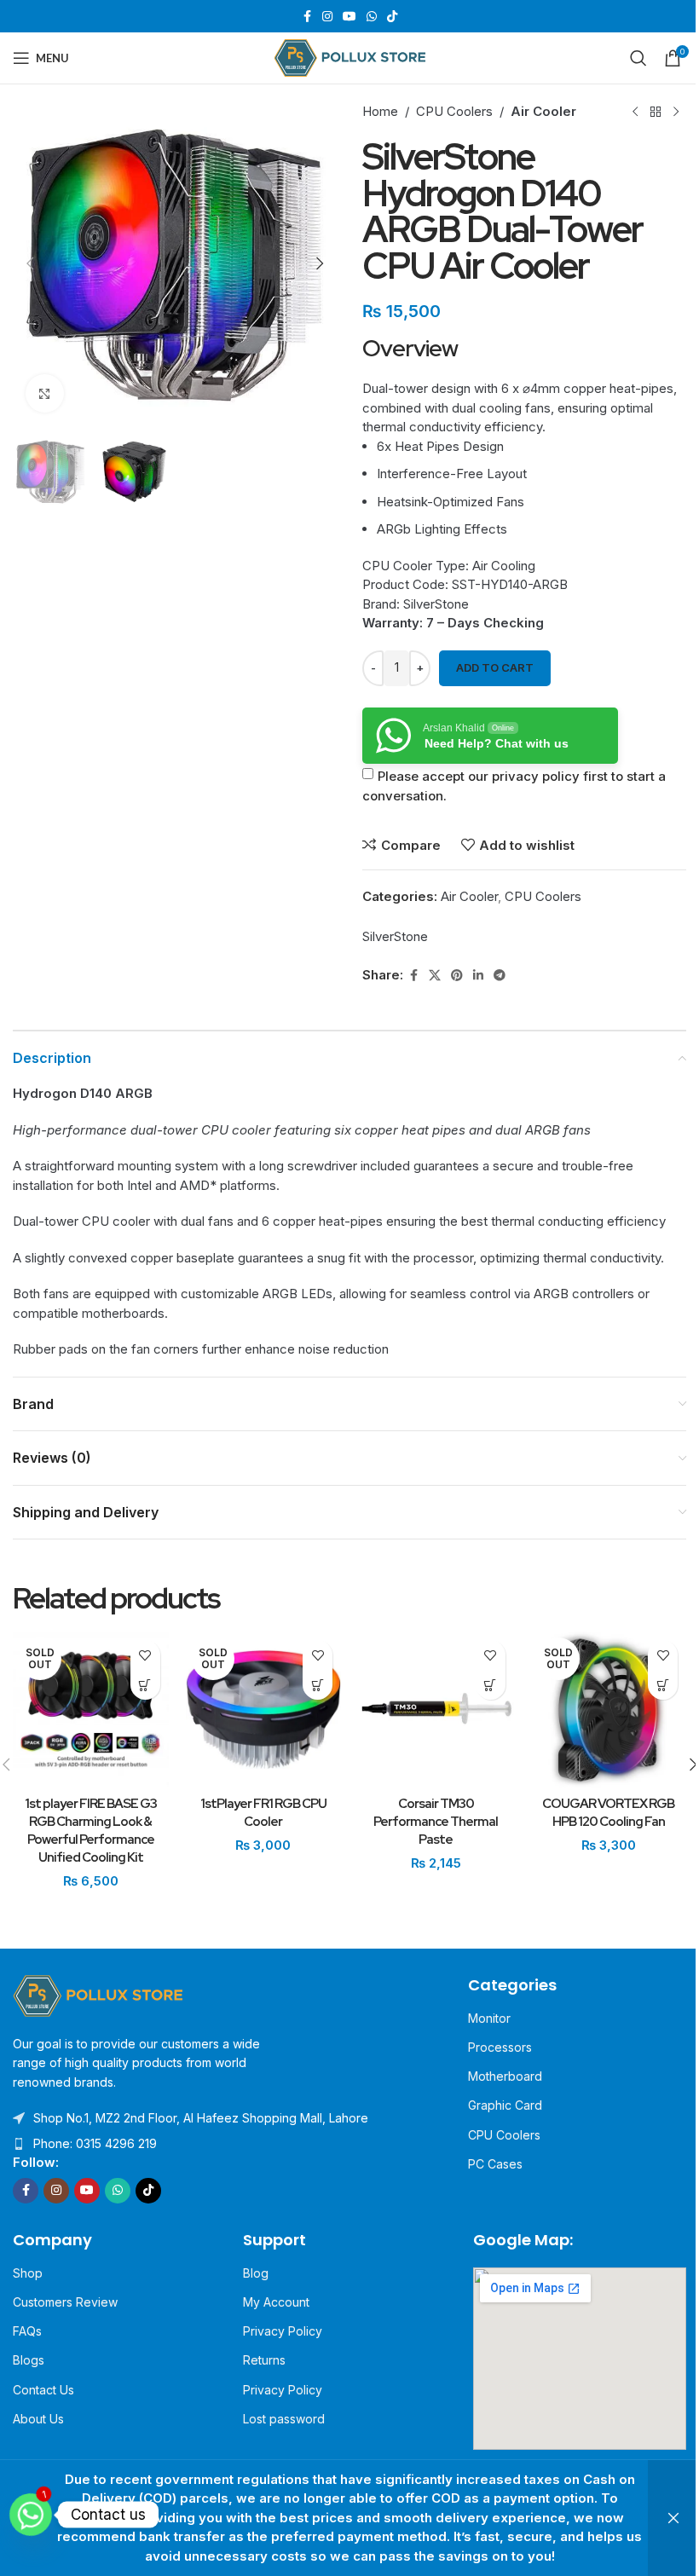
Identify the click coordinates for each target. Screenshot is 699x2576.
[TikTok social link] (392, 17)
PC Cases (495, 2164)
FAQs (27, 2331)
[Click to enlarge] (45, 393)
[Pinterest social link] (457, 976)
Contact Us (43, 2390)
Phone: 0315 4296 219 (95, 2143)
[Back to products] (656, 112)
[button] (30, 263)
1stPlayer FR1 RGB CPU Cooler (263, 1813)
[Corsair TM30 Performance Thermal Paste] (436, 1710)
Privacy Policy (283, 2331)
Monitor (489, 2018)
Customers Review (65, 2302)
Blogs (29, 2360)
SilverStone (395, 936)
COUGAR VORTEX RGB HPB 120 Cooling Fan (608, 1813)
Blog (256, 2273)
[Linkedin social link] (478, 976)
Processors (500, 2047)
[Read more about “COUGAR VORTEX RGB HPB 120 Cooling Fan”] (663, 1685)
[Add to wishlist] (145, 1655)
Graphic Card (505, 2105)
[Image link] (98, 1994)
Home (380, 111)
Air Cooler (543, 111)
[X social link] (435, 976)
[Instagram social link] (327, 17)
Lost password (284, 2419)
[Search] (638, 58)
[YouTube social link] (349, 17)
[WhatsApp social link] (372, 17)
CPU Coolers (454, 111)
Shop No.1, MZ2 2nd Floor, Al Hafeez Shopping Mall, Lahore (201, 2118)
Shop (28, 2273)
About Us (38, 2419)
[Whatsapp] (31, 2515)
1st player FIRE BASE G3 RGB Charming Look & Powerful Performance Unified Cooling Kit (91, 1831)
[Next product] (676, 112)
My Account (276, 2302)
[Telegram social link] (500, 976)
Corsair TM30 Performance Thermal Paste (436, 1822)
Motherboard (505, 2076)
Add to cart (495, 667)
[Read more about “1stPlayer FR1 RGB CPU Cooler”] (318, 1685)
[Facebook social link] (307, 17)
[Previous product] (635, 112)
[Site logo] (350, 57)
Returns (264, 2360)
